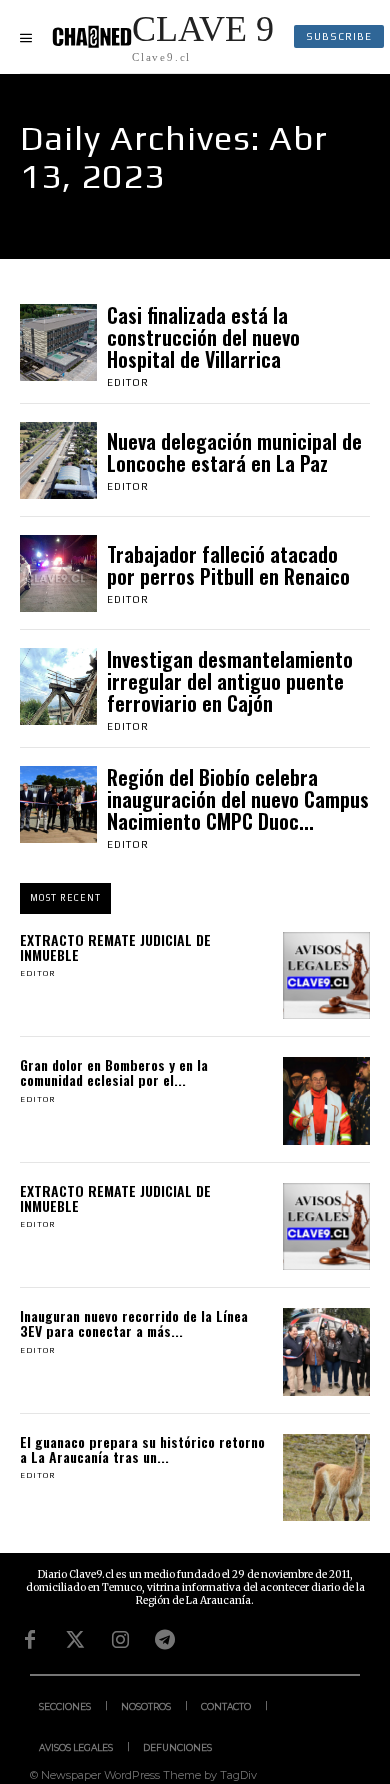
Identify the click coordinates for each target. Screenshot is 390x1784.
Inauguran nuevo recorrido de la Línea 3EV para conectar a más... (134, 1323)
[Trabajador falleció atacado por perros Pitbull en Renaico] (58, 573)
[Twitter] (75, 1640)
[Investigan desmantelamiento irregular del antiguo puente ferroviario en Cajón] (58, 686)
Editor (128, 382)
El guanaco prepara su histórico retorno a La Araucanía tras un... (142, 1449)
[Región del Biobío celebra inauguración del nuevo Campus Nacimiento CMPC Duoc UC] (58, 804)
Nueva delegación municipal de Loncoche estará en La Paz (234, 452)
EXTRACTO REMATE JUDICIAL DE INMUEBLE (115, 947)
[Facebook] (30, 1640)
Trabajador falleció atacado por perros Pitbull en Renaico (228, 565)
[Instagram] (120, 1640)
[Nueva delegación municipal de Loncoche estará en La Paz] (58, 460)
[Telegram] (165, 1640)
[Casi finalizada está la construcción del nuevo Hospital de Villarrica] (58, 342)
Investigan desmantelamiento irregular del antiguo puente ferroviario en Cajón (230, 681)
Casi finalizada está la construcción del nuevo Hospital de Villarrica (203, 337)
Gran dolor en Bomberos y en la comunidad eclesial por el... (114, 1072)
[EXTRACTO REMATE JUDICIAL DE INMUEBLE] (327, 976)
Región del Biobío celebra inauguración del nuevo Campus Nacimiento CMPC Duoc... (238, 799)
